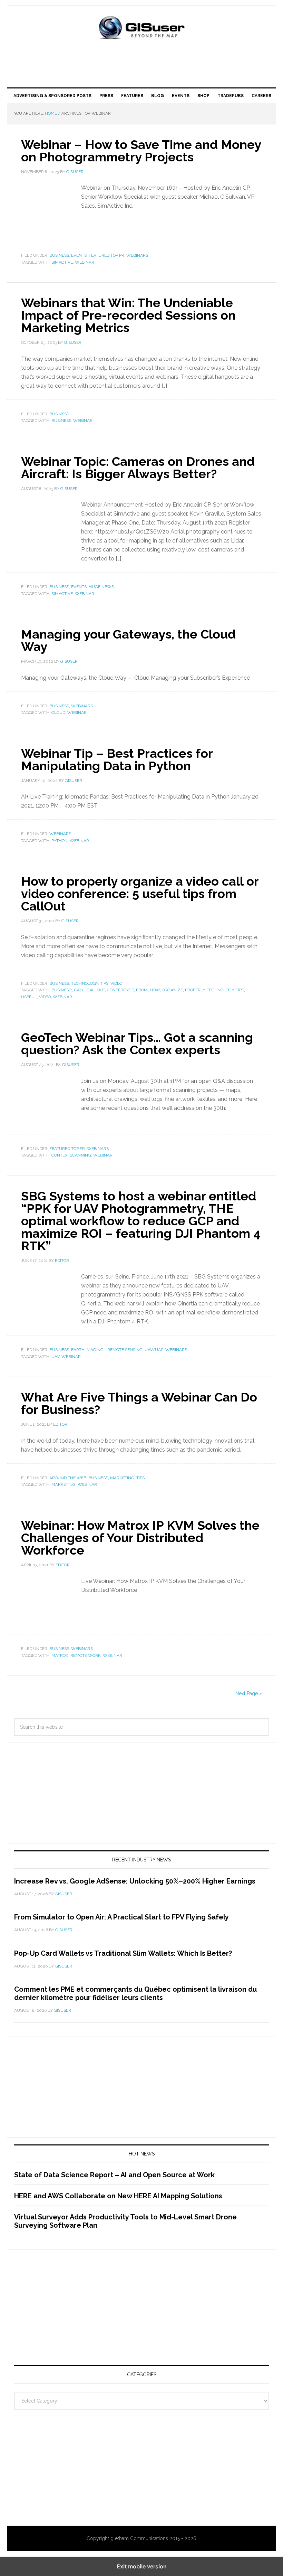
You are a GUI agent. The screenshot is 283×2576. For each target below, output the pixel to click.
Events (79, 255)
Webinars (137, 255)
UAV (55, 1357)
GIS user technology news (141, 28)
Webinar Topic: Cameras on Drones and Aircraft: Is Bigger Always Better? (138, 468)
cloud (58, 713)
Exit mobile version (142, 2566)
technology (85, 983)
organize (172, 990)
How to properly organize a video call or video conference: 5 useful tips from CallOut (140, 894)
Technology (220, 990)
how (155, 990)
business (59, 983)
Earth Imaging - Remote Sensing (107, 1350)
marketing (122, 1478)
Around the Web (68, 1478)
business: (62, 990)
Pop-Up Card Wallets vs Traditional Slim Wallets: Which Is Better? (123, 1953)
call (79, 990)
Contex (60, 1155)
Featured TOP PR (106, 255)
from (142, 990)
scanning (80, 1155)
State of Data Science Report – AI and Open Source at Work (114, 2175)
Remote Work (86, 1655)
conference (120, 990)
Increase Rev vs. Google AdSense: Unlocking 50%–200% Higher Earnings (135, 1881)
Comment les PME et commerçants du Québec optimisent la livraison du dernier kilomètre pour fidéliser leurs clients (135, 1993)
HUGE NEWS (101, 587)
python (60, 841)
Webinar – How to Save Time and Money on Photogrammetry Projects (141, 151)
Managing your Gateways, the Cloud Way (128, 640)
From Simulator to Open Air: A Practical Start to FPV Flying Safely (121, 1917)
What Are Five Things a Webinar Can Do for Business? (139, 1403)
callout (96, 990)
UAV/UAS (154, 1350)
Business (59, 255)
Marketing (64, 1484)
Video (45, 997)
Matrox (60, 1655)
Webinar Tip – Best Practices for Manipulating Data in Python (117, 759)
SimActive (62, 262)
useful (29, 997)
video (116, 983)
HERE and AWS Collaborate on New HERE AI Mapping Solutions (118, 2196)
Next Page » (249, 1693)
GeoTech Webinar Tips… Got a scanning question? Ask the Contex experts (137, 1044)
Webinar (85, 262)
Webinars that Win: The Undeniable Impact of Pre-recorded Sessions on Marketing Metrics (128, 315)
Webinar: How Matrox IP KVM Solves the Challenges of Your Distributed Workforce (140, 1538)
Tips (104, 983)
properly (195, 990)
